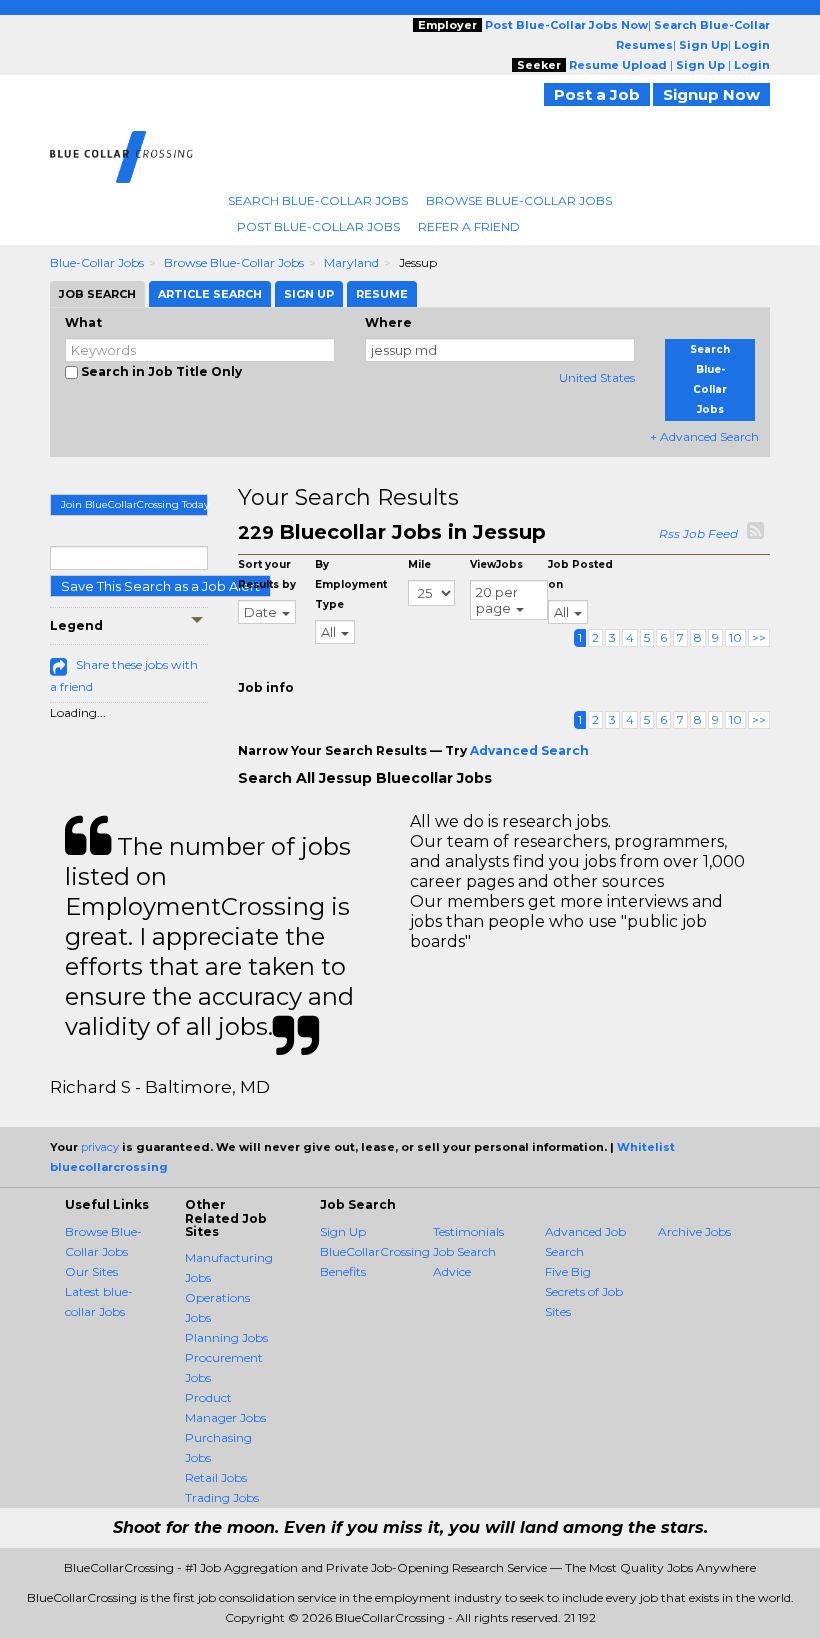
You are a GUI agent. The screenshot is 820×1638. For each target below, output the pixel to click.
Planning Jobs (226, 1337)
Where (388, 322)
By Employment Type (351, 584)
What (83, 322)
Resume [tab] (382, 294)
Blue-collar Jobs (97, 262)
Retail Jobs (216, 1477)
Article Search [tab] (210, 294)
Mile (419, 564)
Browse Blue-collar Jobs (234, 262)
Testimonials (468, 1231)
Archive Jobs (694, 1231)
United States (597, 377)
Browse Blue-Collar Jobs (519, 200)
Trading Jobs (222, 1497)
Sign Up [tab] (309, 294)
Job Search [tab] (97, 294)
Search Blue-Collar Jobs (318, 200)
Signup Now (711, 94)
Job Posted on (580, 574)
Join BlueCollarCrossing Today (134, 504)
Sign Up (343, 1231)
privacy (100, 1147)
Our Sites (91, 1271)
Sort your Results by (267, 574)
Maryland (351, 262)
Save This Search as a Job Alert (160, 586)
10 (735, 637)
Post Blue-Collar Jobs (318, 226)
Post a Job (597, 94)
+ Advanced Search (704, 436)
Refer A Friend (469, 226)
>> (759, 637)
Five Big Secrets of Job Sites (584, 1291)
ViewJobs (496, 564)
